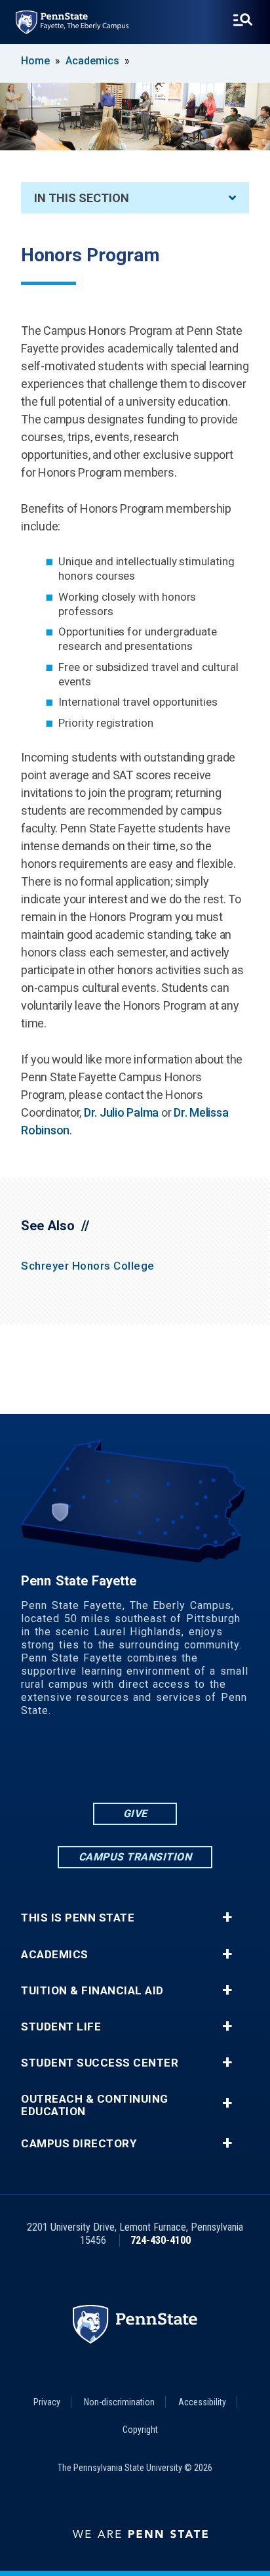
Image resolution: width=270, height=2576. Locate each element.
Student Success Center (100, 2063)
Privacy (47, 2402)
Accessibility (202, 2402)
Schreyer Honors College (88, 1266)
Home (35, 61)
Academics (92, 61)
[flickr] (118, 1764)
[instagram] (186, 1764)
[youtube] (152, 1764)
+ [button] (227, 1918)
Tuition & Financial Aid (92, 1991)
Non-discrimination (119, 2402)
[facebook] (84, 1764)
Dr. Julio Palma (121, 1112)
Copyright (140, 2430)
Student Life (61, 2027)
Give (135, 1814)
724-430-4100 (161, 2240)
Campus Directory (79, 2144)
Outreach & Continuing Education (95, 2105)
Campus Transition (135, 1857)
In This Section (82, 198)
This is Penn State (78, 1918)
